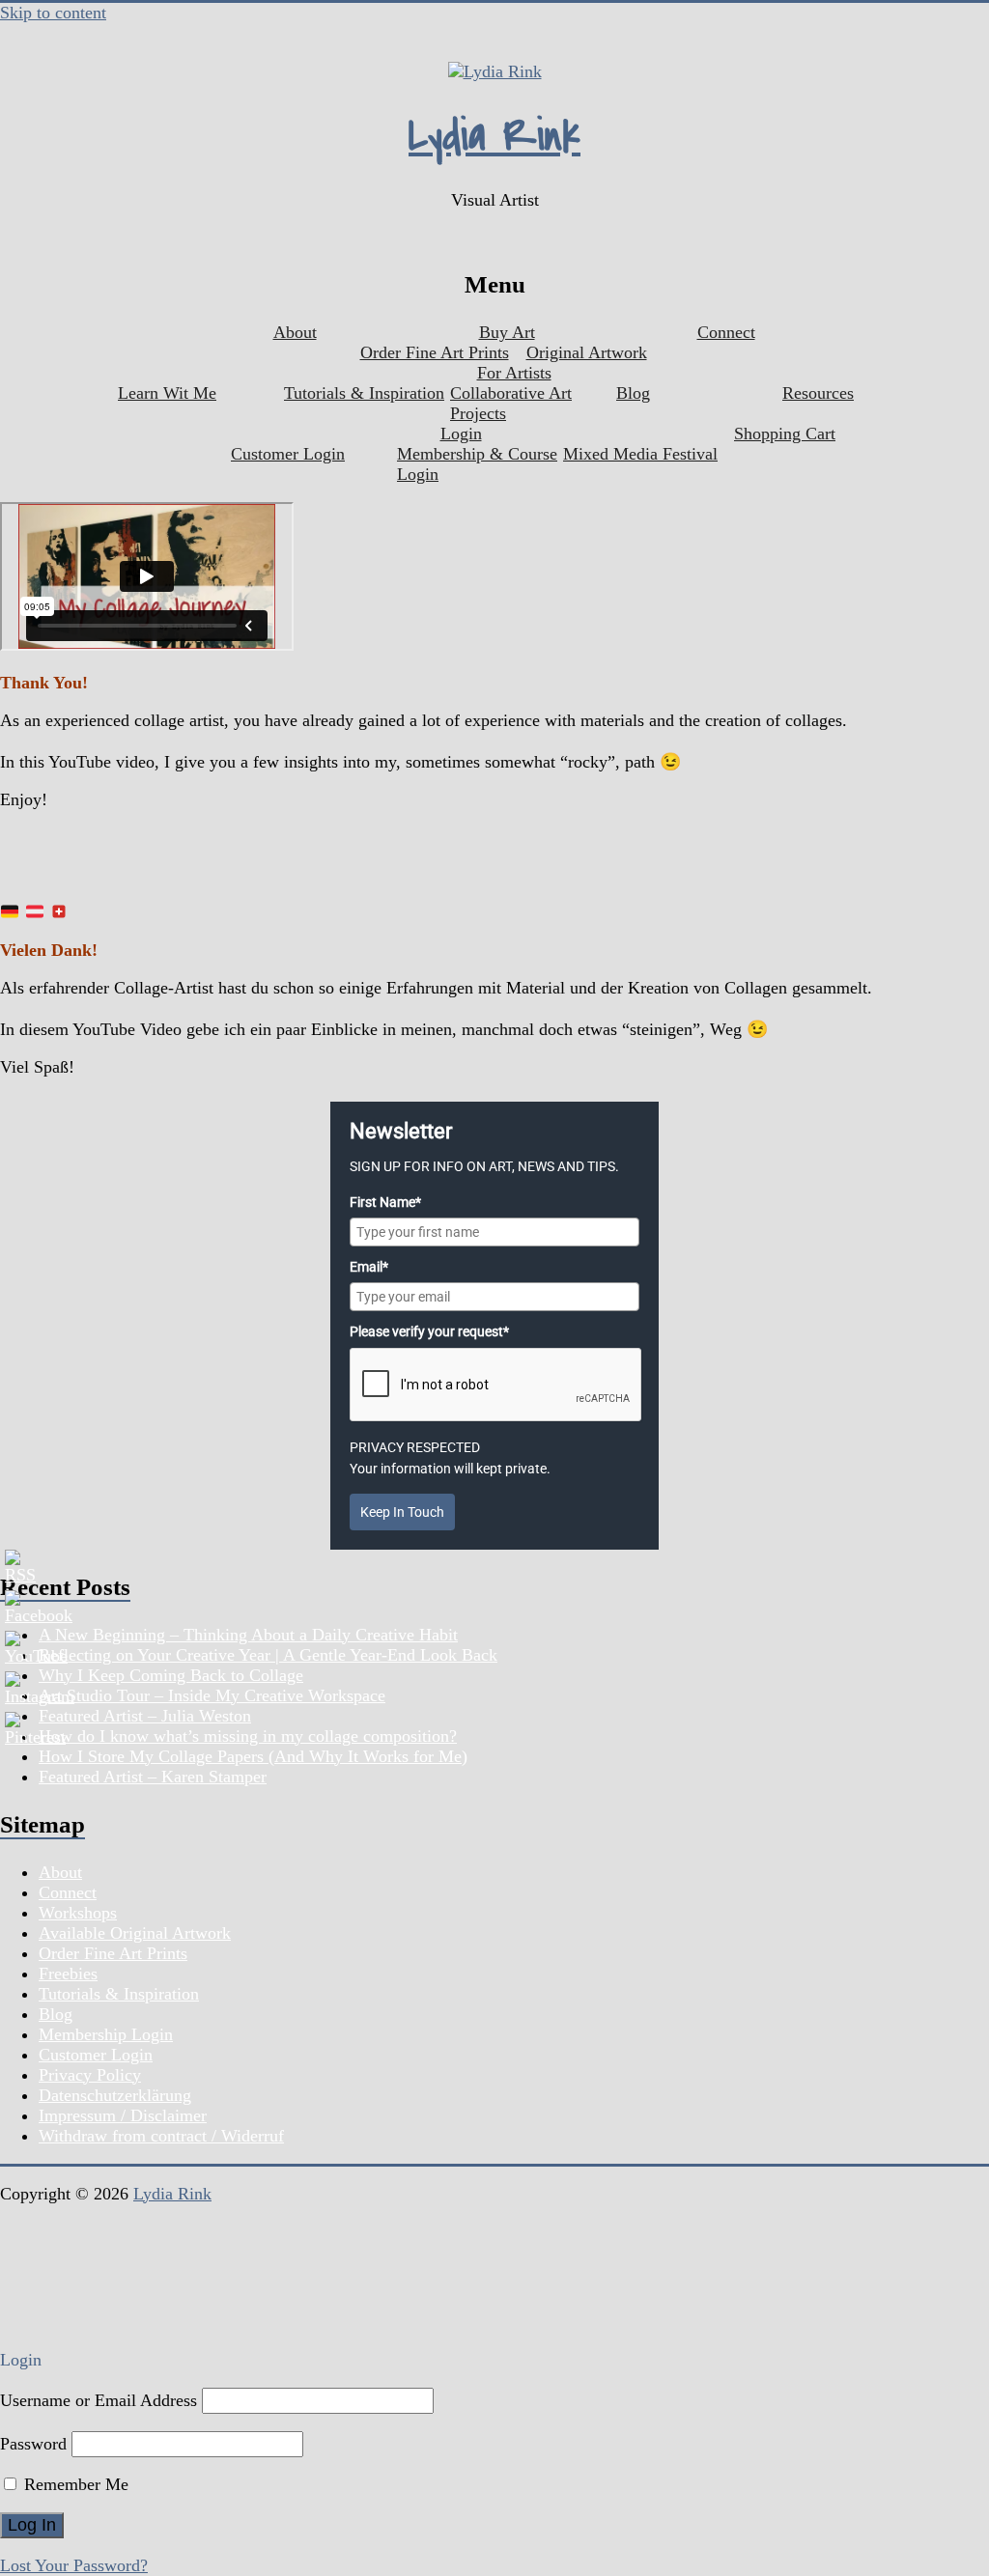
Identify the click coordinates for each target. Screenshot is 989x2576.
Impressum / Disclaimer (123, 2115)
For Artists (514, 373)
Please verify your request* (429, 1331)
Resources (818, 393)
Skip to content (53, 13)
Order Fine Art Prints (435, 352)
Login (461, 434)
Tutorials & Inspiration (364, 393)
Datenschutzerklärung (115, 2095)
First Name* (385, 1202)
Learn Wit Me (167, 393)
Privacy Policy (90, 2075)
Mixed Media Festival (640, 454)
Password (33, 2444)
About (295, 332)
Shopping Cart (785, 434)
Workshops (78, 1913)
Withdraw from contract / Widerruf (161, 2136)
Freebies (68, 1974)
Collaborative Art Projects (511, 403)
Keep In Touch (402, 1512)
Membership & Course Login (477, 464)
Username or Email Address (99, 2400)
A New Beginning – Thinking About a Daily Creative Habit (248, 1635)
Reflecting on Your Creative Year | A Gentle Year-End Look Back (268, 1655)
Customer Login (288, 454)
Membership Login (106, 2034)
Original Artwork (587, 352)
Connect (726, 332)
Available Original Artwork (135, 1933)
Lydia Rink (494, 136)
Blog (633, 393)
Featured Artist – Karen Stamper (153, 1777)
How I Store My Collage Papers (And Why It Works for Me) (253, 1756)
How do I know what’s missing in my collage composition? (248, 1736)
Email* (369, 1267)
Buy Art (507, 332)
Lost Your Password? (74, 2565)
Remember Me (74, 2484)
